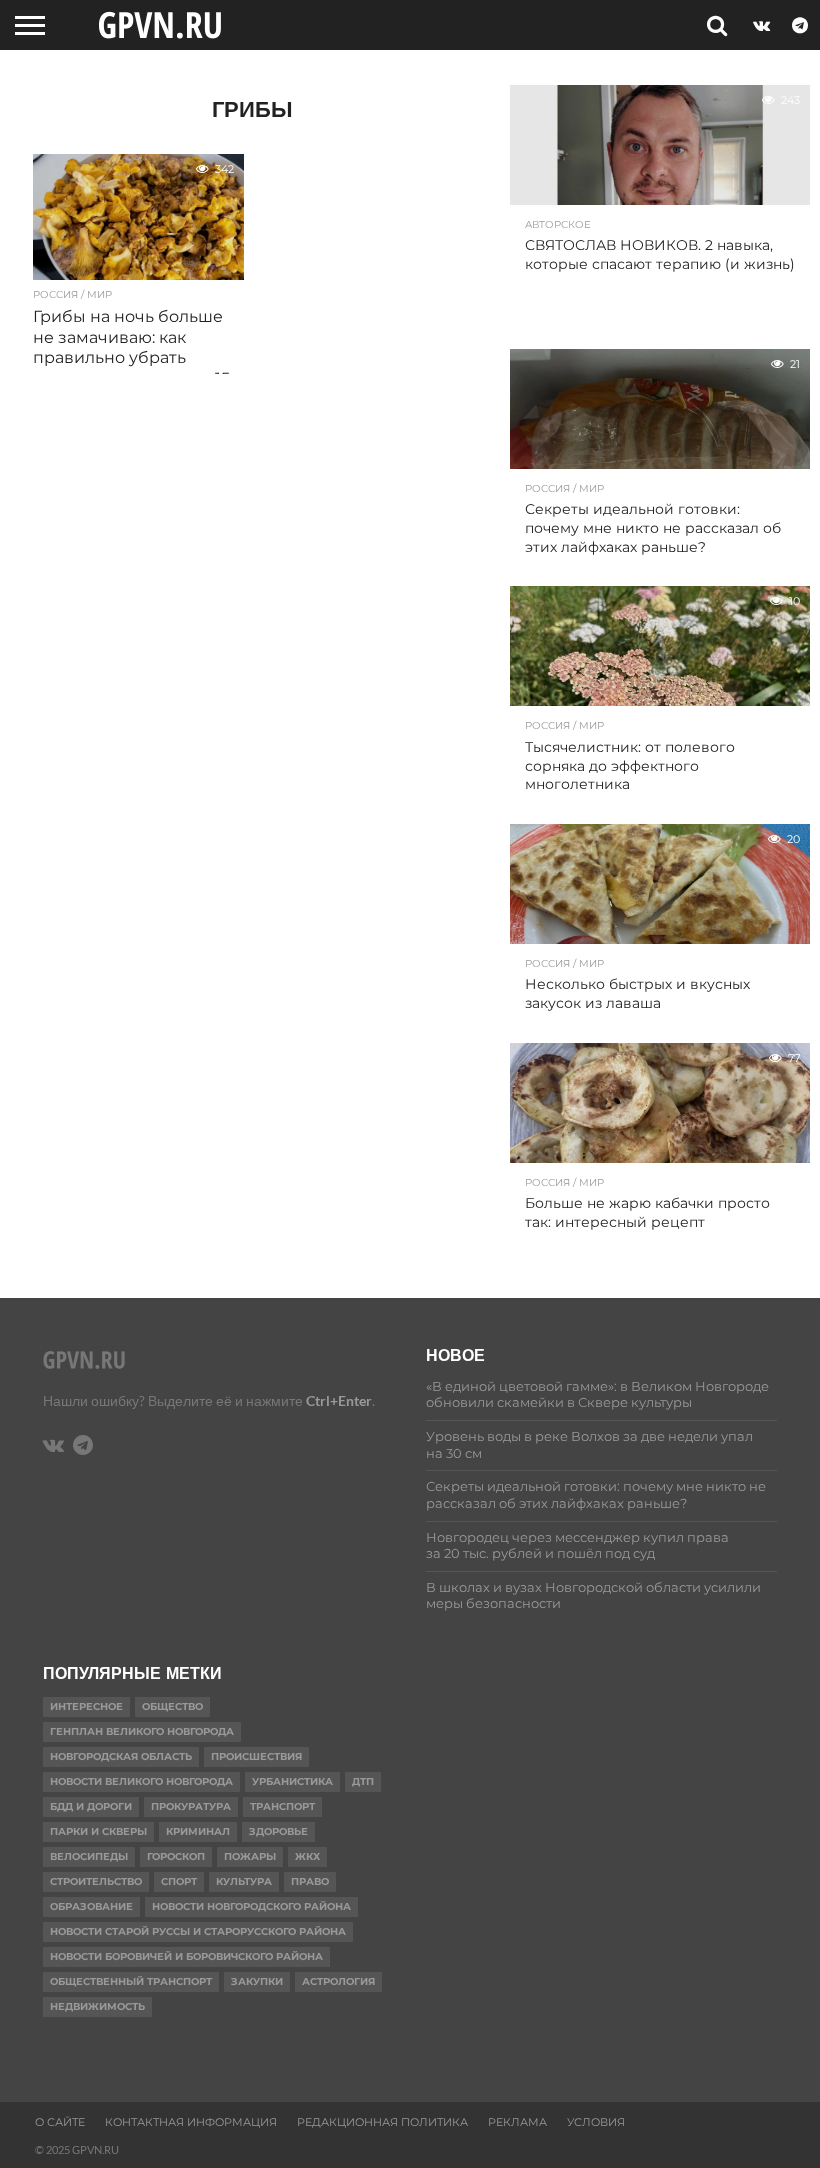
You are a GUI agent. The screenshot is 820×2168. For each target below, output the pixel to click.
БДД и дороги (91, 1806)
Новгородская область (121, 1756)
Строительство (96, 1881)
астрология (338, 1981)
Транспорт (282, 1806)
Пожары (250, 1856)
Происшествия (256, 1756)
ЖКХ (307, 1856)
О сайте (60, 2122)
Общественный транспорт (131, 1981)
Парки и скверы (98, 1831)
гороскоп (176, 1856)
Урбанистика (292, 1781)
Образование (91, 1906)
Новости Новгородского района (251, 1906)
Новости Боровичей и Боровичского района (186, 1956)
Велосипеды (89, 1856)
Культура (244, 1881)
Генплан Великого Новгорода (142, 1731)
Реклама (517, 2122)
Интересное (86, 1706)
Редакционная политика (382, 2122)
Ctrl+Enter (339, 1400)
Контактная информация (191, 2122)
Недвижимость (97, 2006)
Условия (596, 2122)
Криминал (198, 1831)
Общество (172, 1706)
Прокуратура (191, 1806)
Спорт (179, 1881)
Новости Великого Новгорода (141, 1781)
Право (310, 1881)
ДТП (363, 1781)
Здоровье (278, 1831)
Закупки (257, 1981)
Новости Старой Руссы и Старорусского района (198, 1931)
